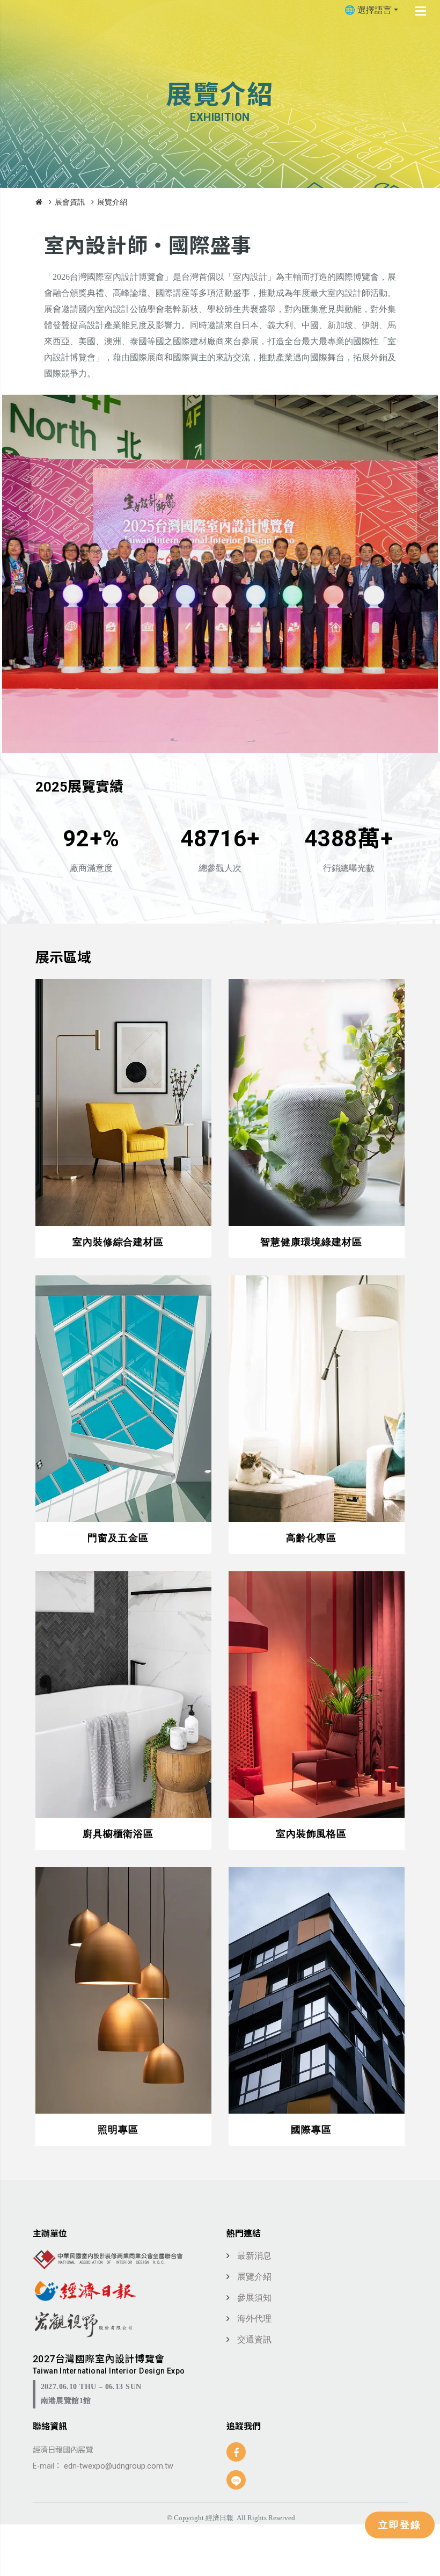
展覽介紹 (112, 202)
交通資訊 (254, 2339)
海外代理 (254, 2319)
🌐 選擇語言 (368, 10)
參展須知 (254, 2298)
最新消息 (254, 2256)
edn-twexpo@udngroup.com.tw (118, 2466)
